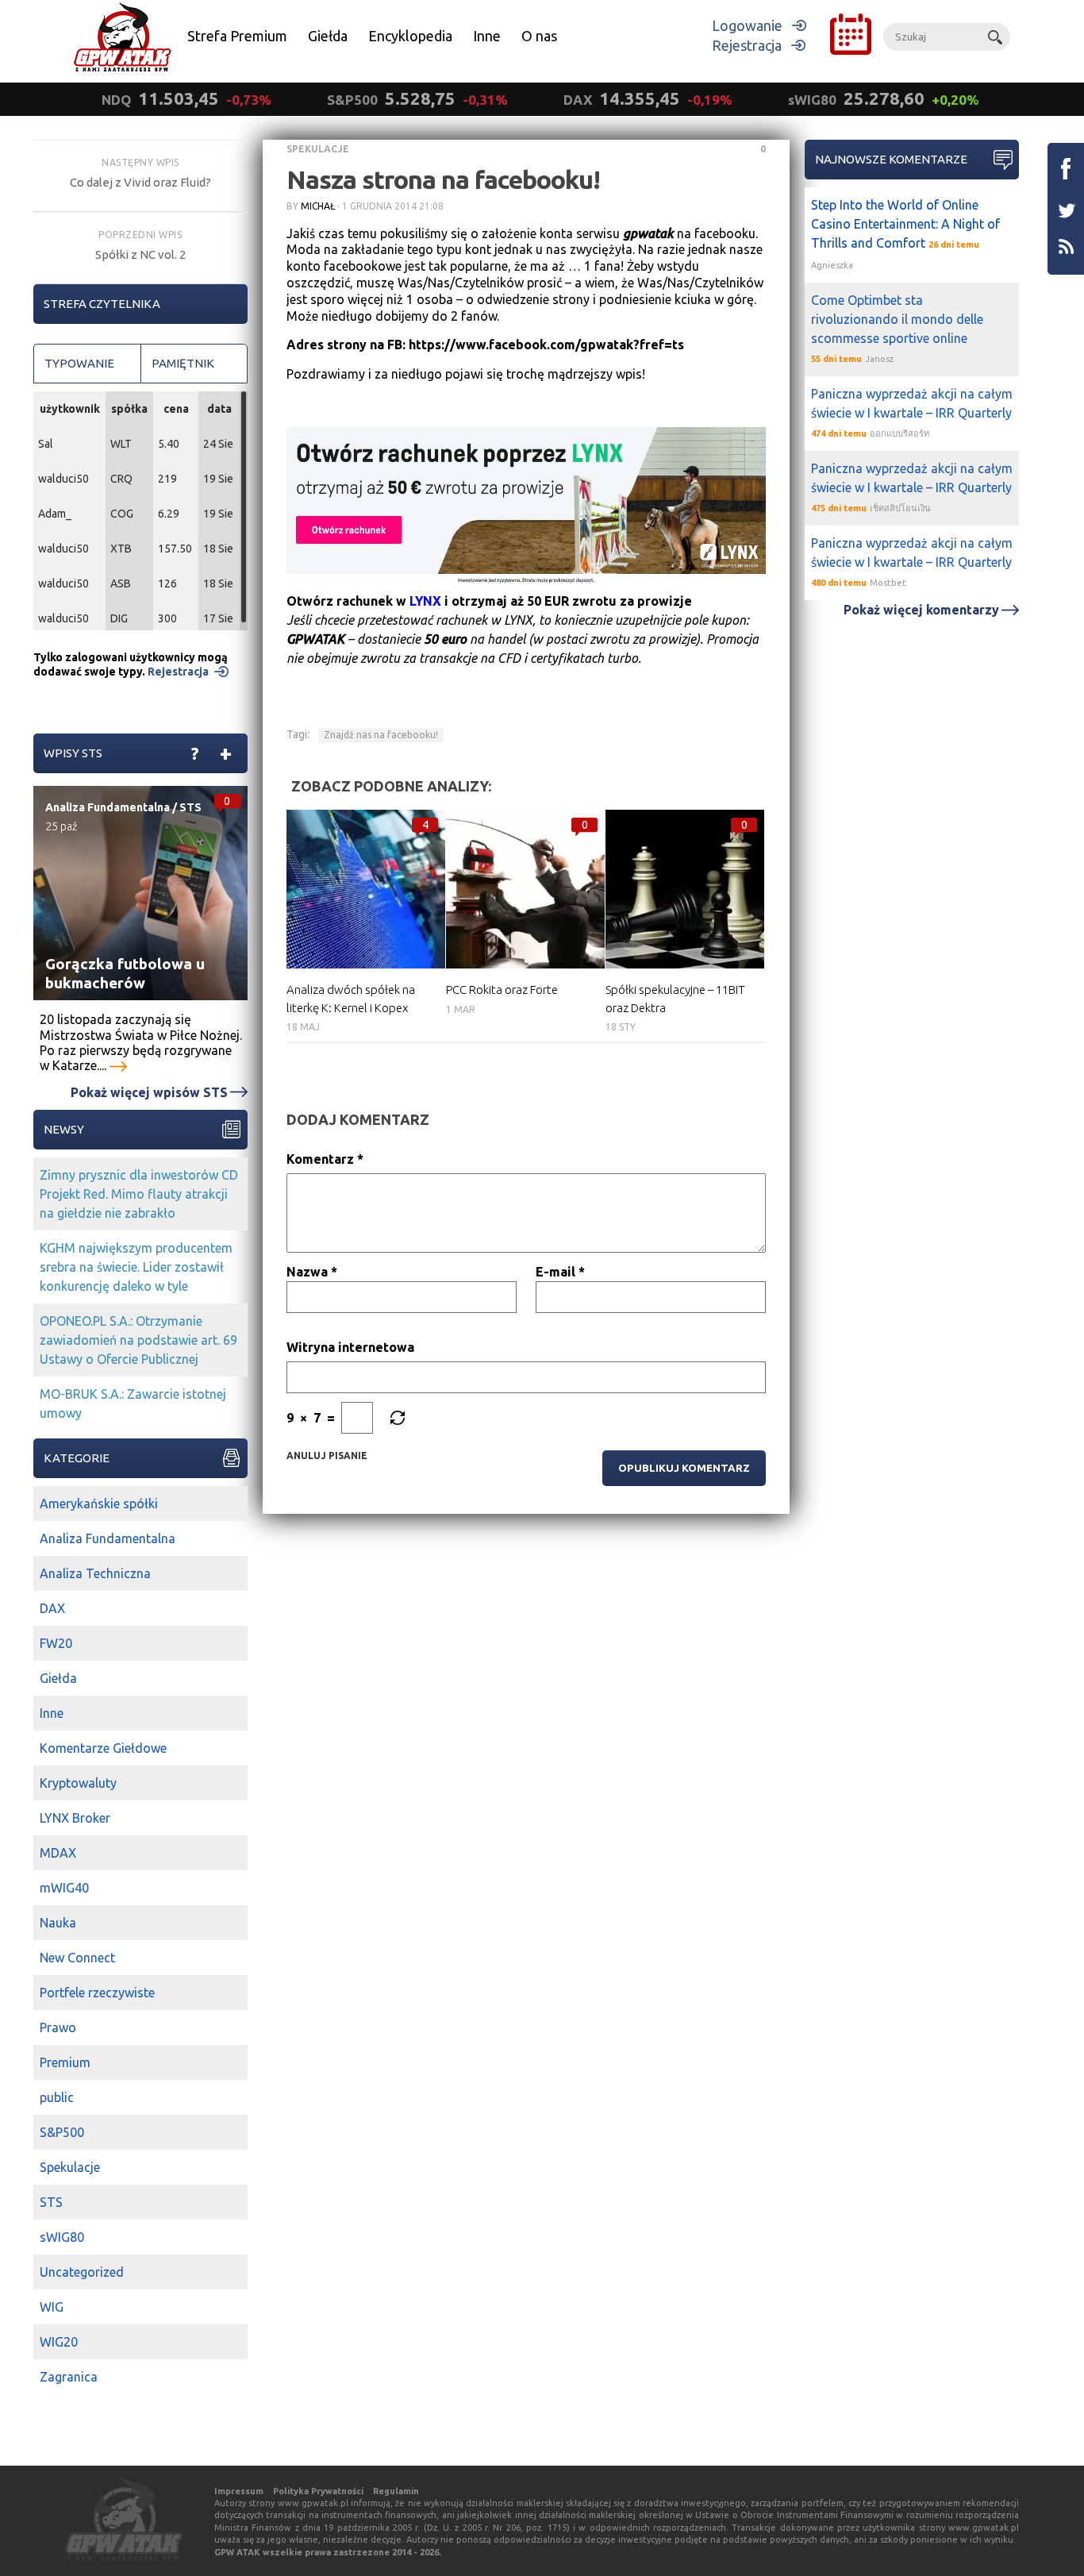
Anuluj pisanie (327, 1455)
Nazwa (312, 1272)
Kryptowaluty (78, 1783)
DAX (52, 1608)
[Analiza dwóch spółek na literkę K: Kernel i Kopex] (366, 889)
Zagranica (69, 2377)
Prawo (58, 2027)
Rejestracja (747, 45)
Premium (65, 2062)
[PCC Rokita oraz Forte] (525, 889)
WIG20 (59, 2342)
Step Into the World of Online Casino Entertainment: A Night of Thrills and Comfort (905, 224)
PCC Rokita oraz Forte (502, 990)
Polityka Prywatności (318, 2491)
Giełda (328, 36)
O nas (539, 36)
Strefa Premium (237, 36)
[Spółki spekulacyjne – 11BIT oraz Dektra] (685, 889)
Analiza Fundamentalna (108, 807)
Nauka (58, 1923)
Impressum (239, 2491)
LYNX (425, 601)
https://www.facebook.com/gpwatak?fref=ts (546, 345)
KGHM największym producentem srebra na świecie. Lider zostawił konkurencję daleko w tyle (136, 1267)
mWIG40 (64, 1888)
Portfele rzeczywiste (97, 1993)
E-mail (560, 1272)
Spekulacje (318, 149)
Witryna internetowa (350, 1347)
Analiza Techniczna (95, 1573)
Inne (487, 36)
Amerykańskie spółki (99, 1504)
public (57, 2097)
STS (190, 807)
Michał (318, 206)
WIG (52, 2307)
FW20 (56, 1643)
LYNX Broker (75, 1818)
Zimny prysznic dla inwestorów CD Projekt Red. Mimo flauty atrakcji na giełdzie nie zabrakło (139, 1194)
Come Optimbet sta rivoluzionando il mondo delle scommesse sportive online (897, 319)
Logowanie (747, 25)
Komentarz (325, 1159)
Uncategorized (82, 2272)
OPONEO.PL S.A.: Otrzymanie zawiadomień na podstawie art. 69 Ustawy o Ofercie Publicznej (138, 1340)
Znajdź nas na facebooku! (381, 735)
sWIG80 (62, 2237)
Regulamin (396, 2491)
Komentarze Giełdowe (103, 1748)
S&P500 (62, 2132)
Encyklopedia (410, 36)
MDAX (58, 1853)
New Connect (77, 1958)
